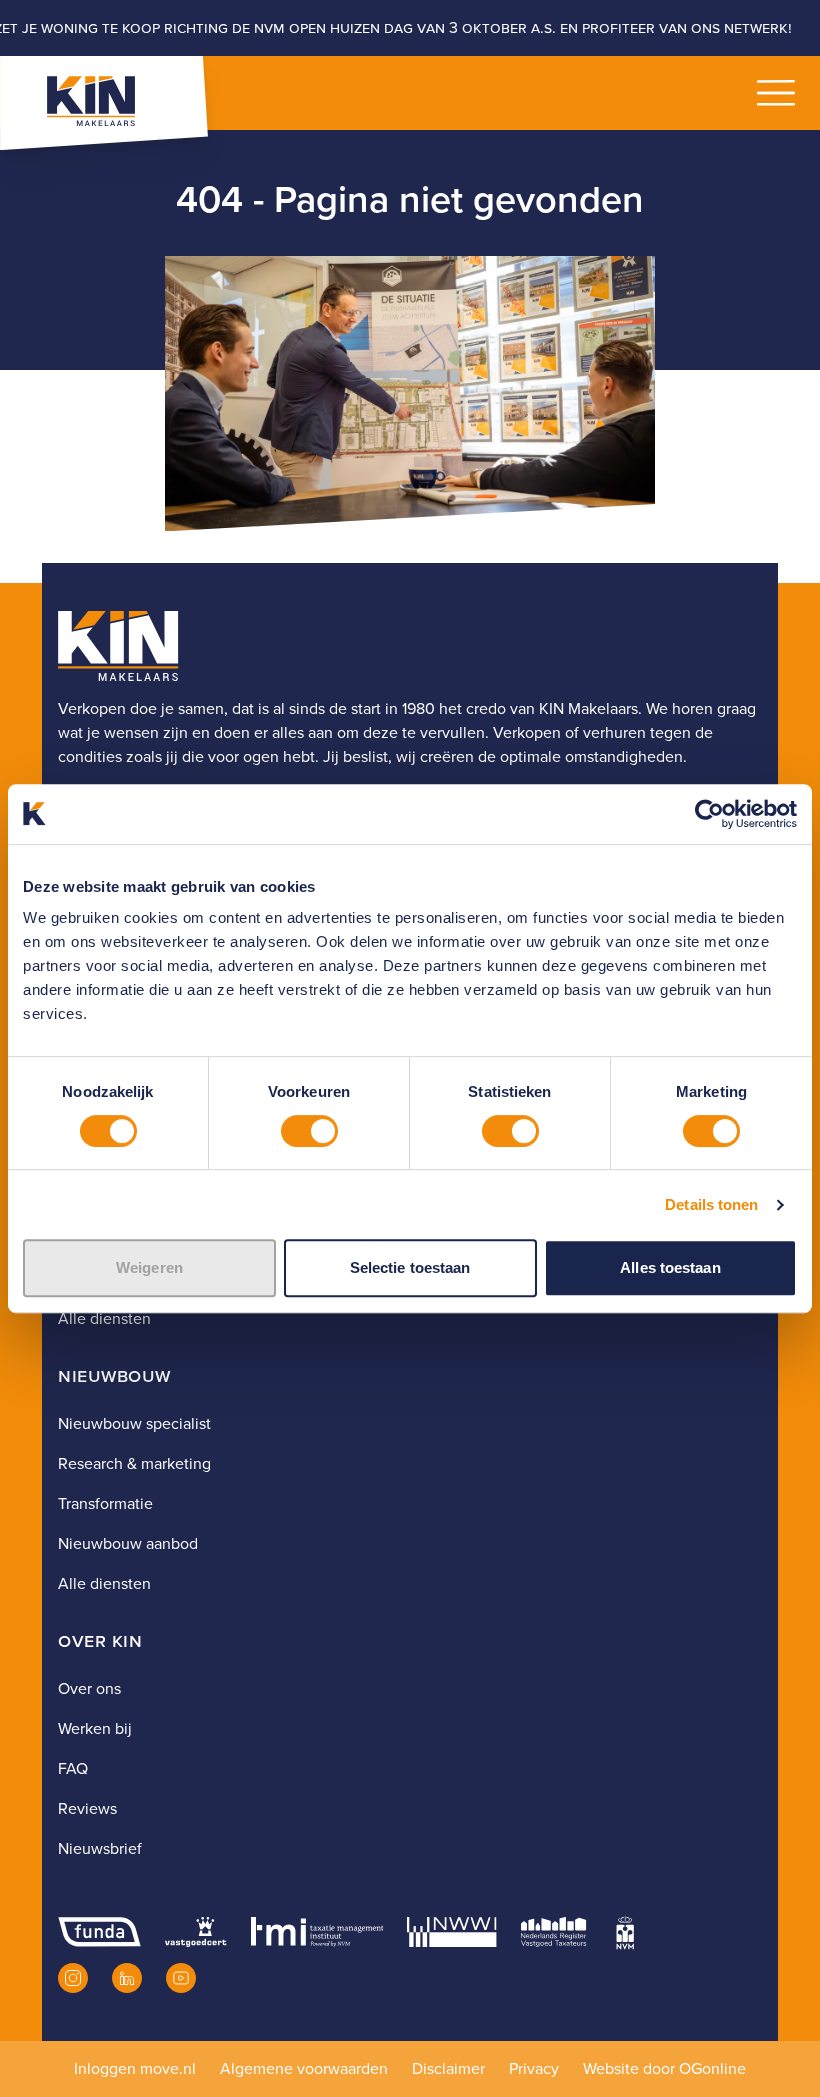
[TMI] (317, 1932)
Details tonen (711, 1204)
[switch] (309, 1131)
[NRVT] (554, 1932)
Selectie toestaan (410, 1267)
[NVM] (625, 1932)
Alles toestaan (670, 1267)
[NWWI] (451, 1932)
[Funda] (99, 1932)
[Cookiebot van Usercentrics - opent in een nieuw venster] (709, 814)
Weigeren (149, 1267)
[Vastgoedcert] (195, 1932)
